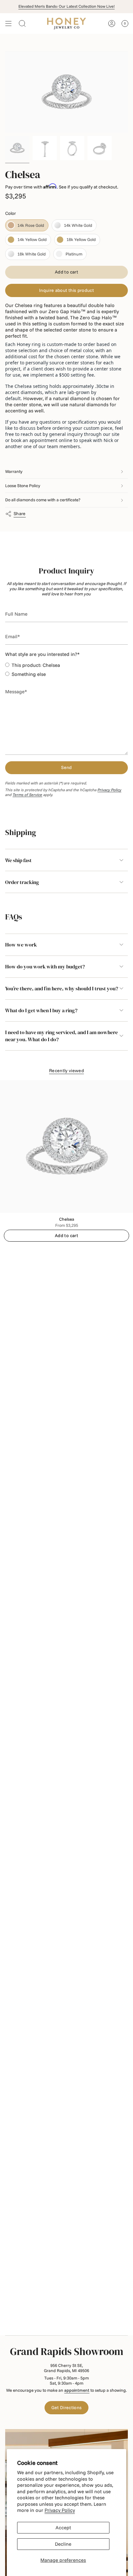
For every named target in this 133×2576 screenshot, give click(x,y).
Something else (29, 674)
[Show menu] (8, 24)
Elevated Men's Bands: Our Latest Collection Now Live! (66, 6)
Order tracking (22, 882)
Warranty (14, 471)
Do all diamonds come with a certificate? (43, 500)
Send (66, 767)
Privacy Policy (60, 2510)
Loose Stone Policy (23, 485)
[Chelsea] (66, 1147)
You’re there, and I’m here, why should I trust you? (62, 988)
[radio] (27, 225)
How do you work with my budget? (45, 966)
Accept (63, 2528)
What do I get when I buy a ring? (41, 1010)
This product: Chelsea (36, 665)
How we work (21, 945)
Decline (63, 2544)
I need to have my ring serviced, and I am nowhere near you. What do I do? (61, 1036)
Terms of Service (27, 795)
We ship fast (18, 860)
